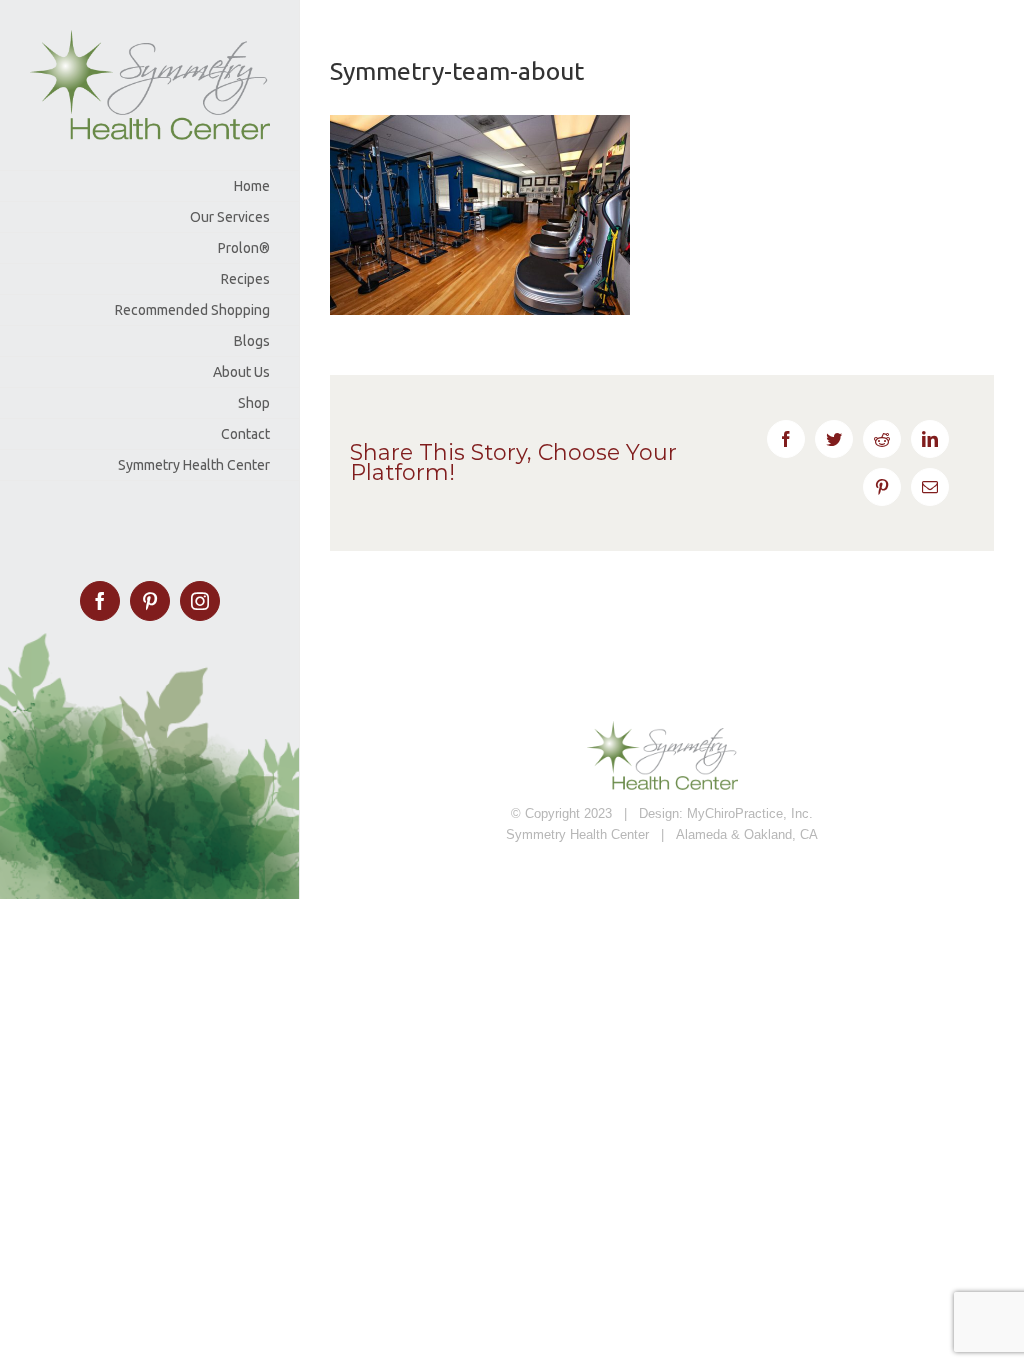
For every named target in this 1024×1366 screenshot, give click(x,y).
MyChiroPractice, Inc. (750, 813)
